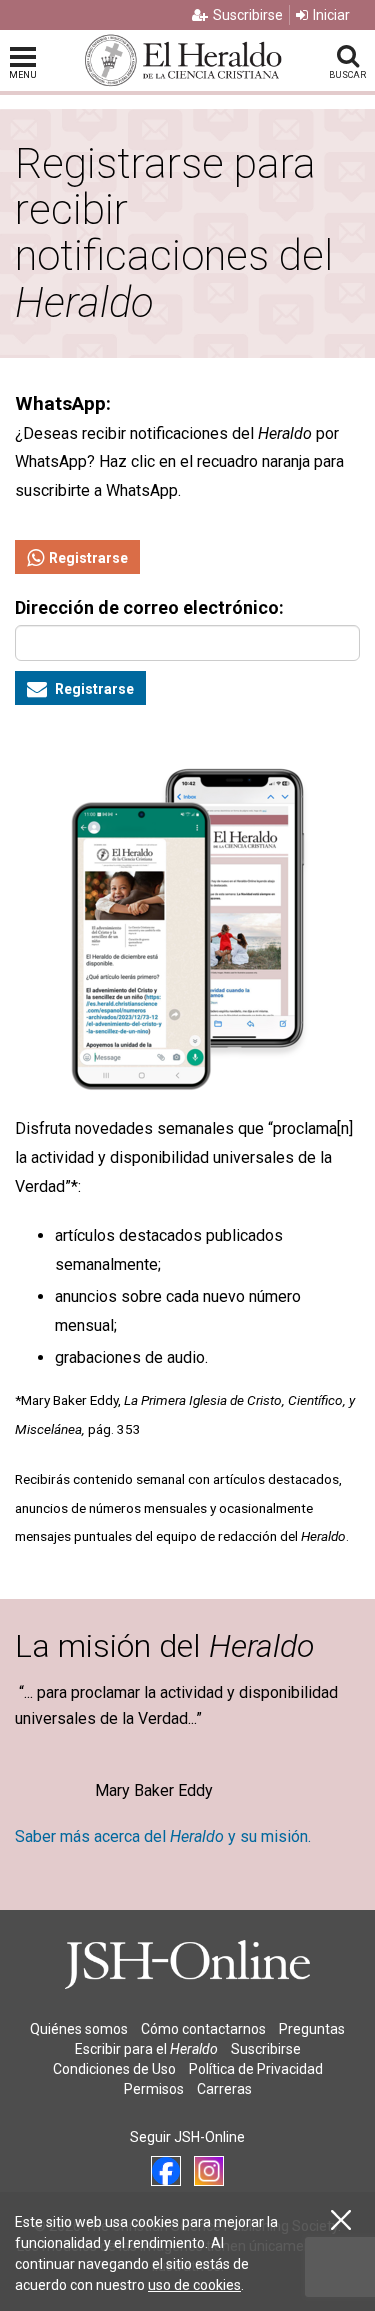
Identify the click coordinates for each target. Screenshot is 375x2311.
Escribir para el (146, 2049)
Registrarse (88, 558)
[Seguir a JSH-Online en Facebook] (166, 2171)
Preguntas (312, 2029)
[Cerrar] (341, 2220)
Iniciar (331, 15)
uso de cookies (194, 2285)
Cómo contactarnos (203, 2029)
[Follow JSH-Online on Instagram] (209, 2171)
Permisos (154, 2089)
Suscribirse (248, 15)
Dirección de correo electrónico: (149, 607)
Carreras (224, 2089)
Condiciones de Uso (114, 2069)
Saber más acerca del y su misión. (163, 1836)
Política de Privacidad (256, 2069)
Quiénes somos (79, 2029)
